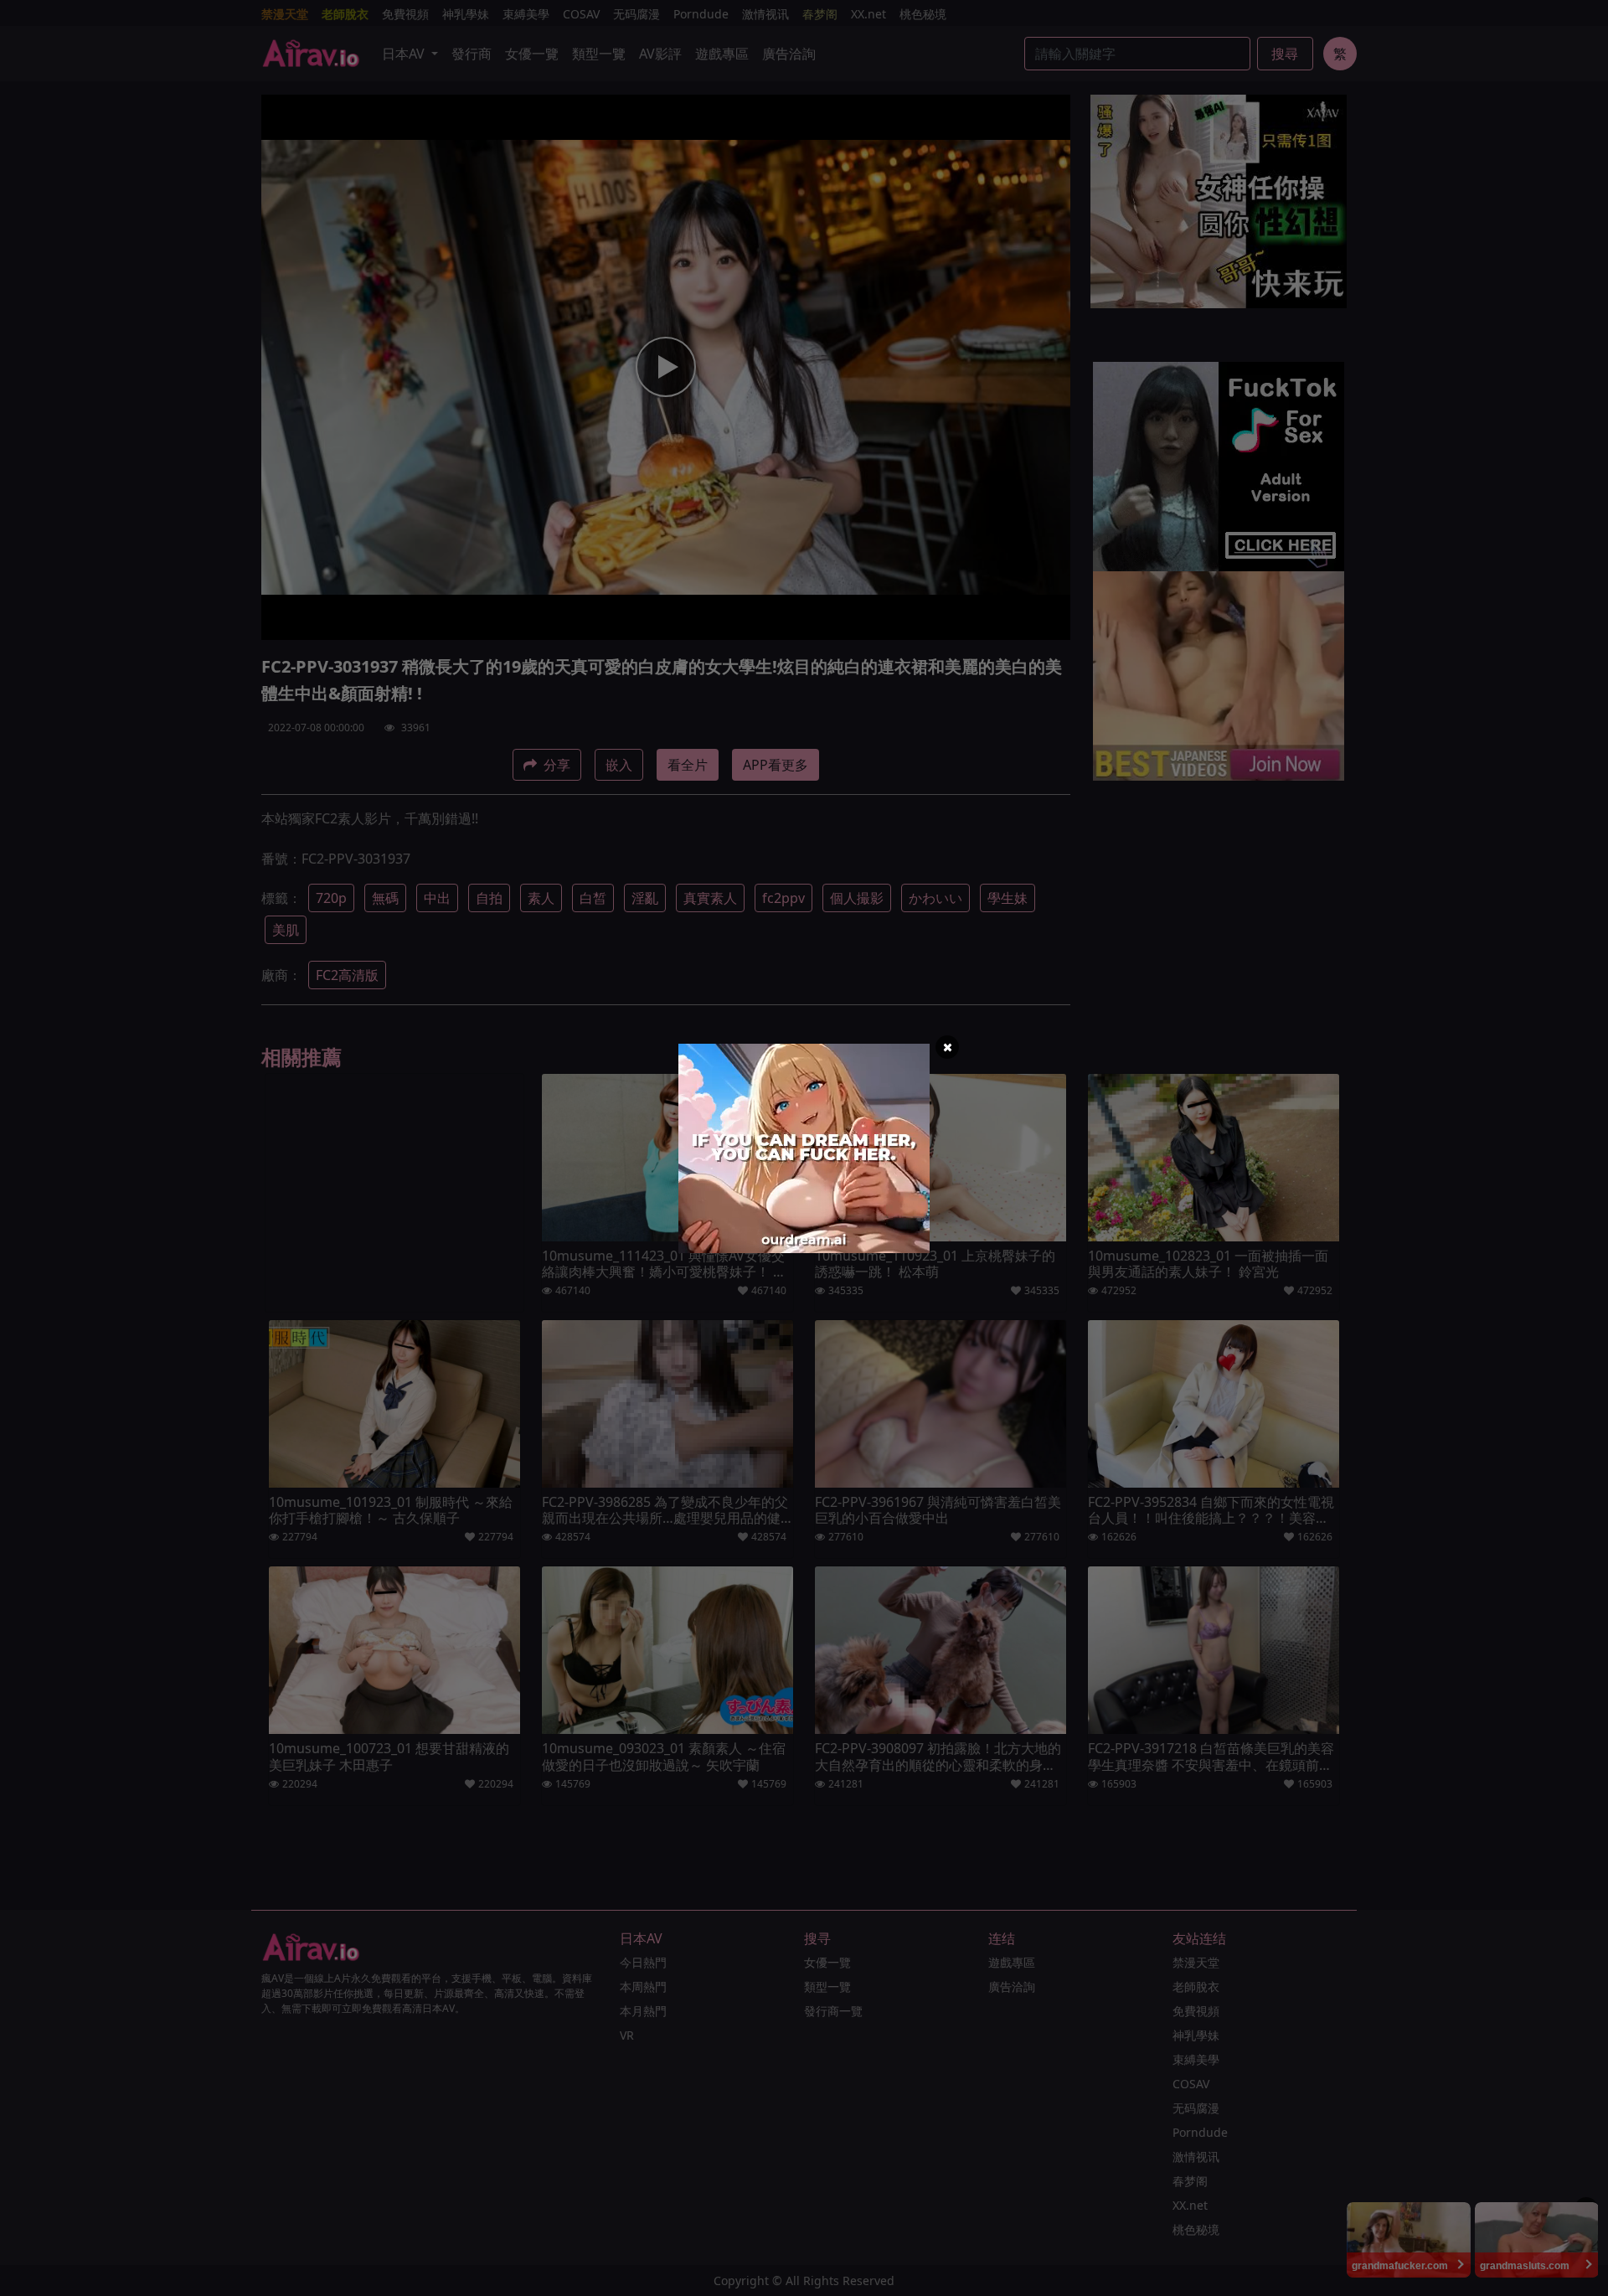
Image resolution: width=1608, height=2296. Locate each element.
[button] (947, 1047)
